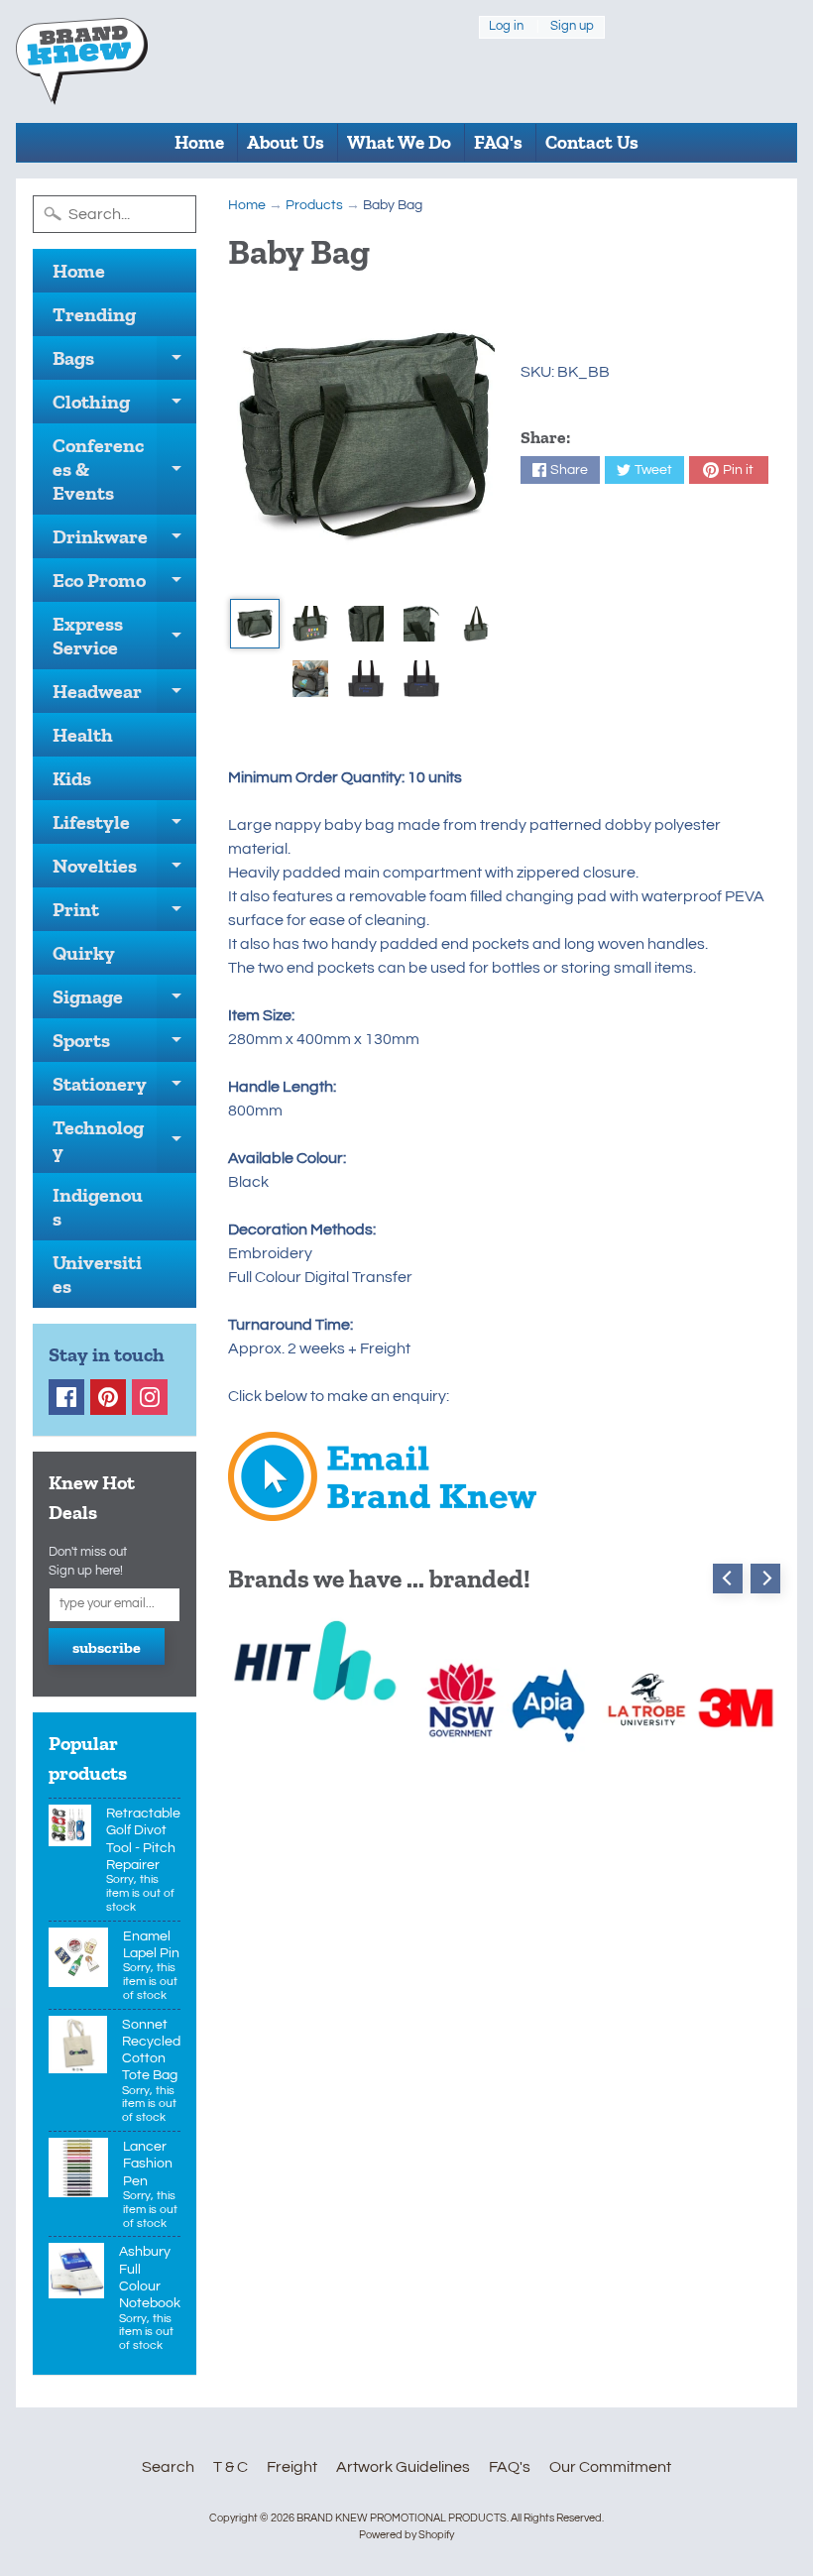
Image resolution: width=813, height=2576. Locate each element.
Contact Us (592, 142)
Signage (124, 1001)
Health (83, 735)
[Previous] (728, 1579)
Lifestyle (124, 827)
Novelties (124, 871)
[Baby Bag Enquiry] (382, 1509)
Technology (124, 1140)
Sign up (572, 27)
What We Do (399, 142)
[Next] (765, 1579)
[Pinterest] (108, 1397)
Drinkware (124, 541)
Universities (97, 1274)
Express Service (124, 637)
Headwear (124, 696)
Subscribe (107, 1647)
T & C (231, 2467)
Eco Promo (124, 585)
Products (314, 205)
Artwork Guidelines (403, 2467)
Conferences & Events (124, 469)
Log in (506, 27)
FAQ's (498, 142)
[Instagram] (150, 1397)
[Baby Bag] (255, 624)
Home (199, 142)
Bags (124, 363)
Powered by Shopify (406, 2535)
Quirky (84, 953)
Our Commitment (610, 2467)
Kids (72, 778)
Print (124, 914)
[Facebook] (66, 1397)
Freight (292, 2467)
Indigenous (98, 1207)
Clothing (124, 407)
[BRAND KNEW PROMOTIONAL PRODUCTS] (82, 61)
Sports (124, 1045)
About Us (286, 142)
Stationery (124, 1089)
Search (168, 2467)
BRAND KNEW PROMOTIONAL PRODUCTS (402, 2518)
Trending (94, 314)
